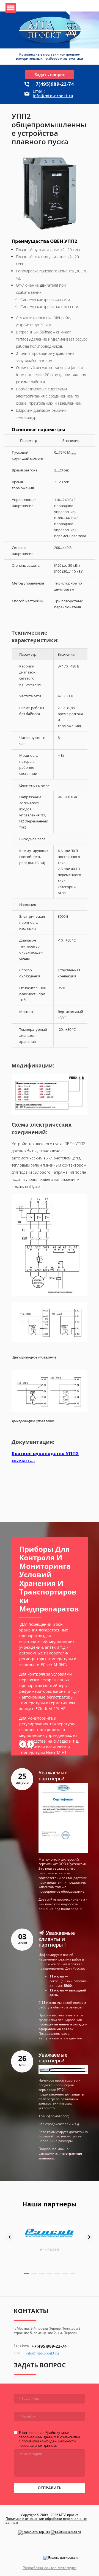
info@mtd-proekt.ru (53, 96)
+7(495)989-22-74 (53, 84)
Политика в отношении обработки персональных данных (46, 2521)
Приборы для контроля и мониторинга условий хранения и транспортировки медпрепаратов (49, 1579)
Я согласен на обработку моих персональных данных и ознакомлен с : (49, 2439)
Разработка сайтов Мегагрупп (50, 2568)
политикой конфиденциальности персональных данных (47, 2443)
